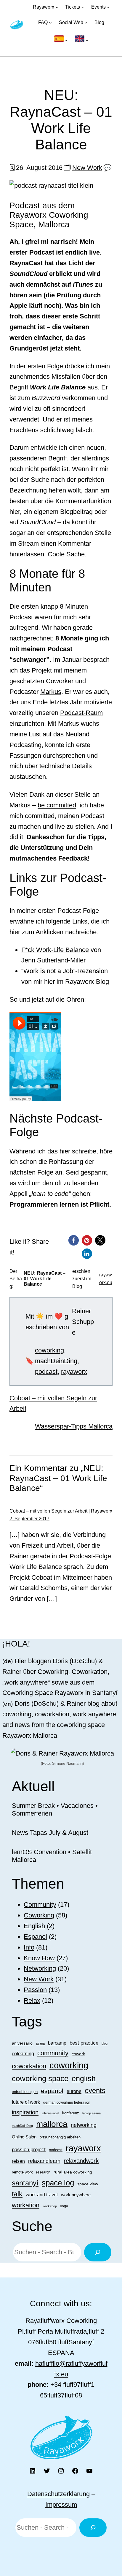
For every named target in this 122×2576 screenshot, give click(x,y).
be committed (57, 805)
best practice (84, 2043)
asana (40, 2043)
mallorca (52, 2124)
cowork (78, 2054)
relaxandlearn (44, 2161)
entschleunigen (25, 2092)
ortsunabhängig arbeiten (60, 2137)
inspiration (25, 2112)
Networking (40, 1968)
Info (29, 1947)
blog (105, 2043)
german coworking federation (67, 2103)
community (53, 2053)
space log (58, 2183)
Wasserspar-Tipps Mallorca (74, 1426)
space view (88, 2184)
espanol (52, 2091)
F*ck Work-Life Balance (55, 950)
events (95, 2090)
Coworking (39, 1915)
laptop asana (91, 2113)
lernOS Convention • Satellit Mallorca (52, 1856)
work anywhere (76, 2195)
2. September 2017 (29, 1519)
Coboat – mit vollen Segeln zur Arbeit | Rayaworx (61, 1511)
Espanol (35, 1937)
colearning (23, 2053)
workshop (50, 2206)
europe (74, 2091)
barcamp (57, 2043)
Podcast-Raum (81, 713)
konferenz (71, 2113)
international (50, 2113)
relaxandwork (81, 2161)
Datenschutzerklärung (58, 2494)
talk (17, 2194)
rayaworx (74, 1372)
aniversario (22, 2043)
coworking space (40, 2078)
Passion (35, 1990)
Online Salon (24, 2137)
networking (84, 2125)
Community (40, 1905)
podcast (46, 1372)
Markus (51, 692)
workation (26, 2205)
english (84, 2078)
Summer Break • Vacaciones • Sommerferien (55, 1809)
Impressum (61, 2505)
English (34, 1926)
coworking (49, 1350)
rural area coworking (73, 2172)
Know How (39, 1958)
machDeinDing (56, 1361)
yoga (64, 2206)
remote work (22, 2172)
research (43, 2172)
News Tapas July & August (50, 1833)
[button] (74, 1240)
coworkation (29, 2066)
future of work (26, 2102)
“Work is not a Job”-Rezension (65, 971)
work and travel (42, 2195)
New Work (87, 168)
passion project (29, 2149)
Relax (32, 2000)
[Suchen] (98, 2252)
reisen (18, 2161)
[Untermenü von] (61, 40)
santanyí (25, 2183)
